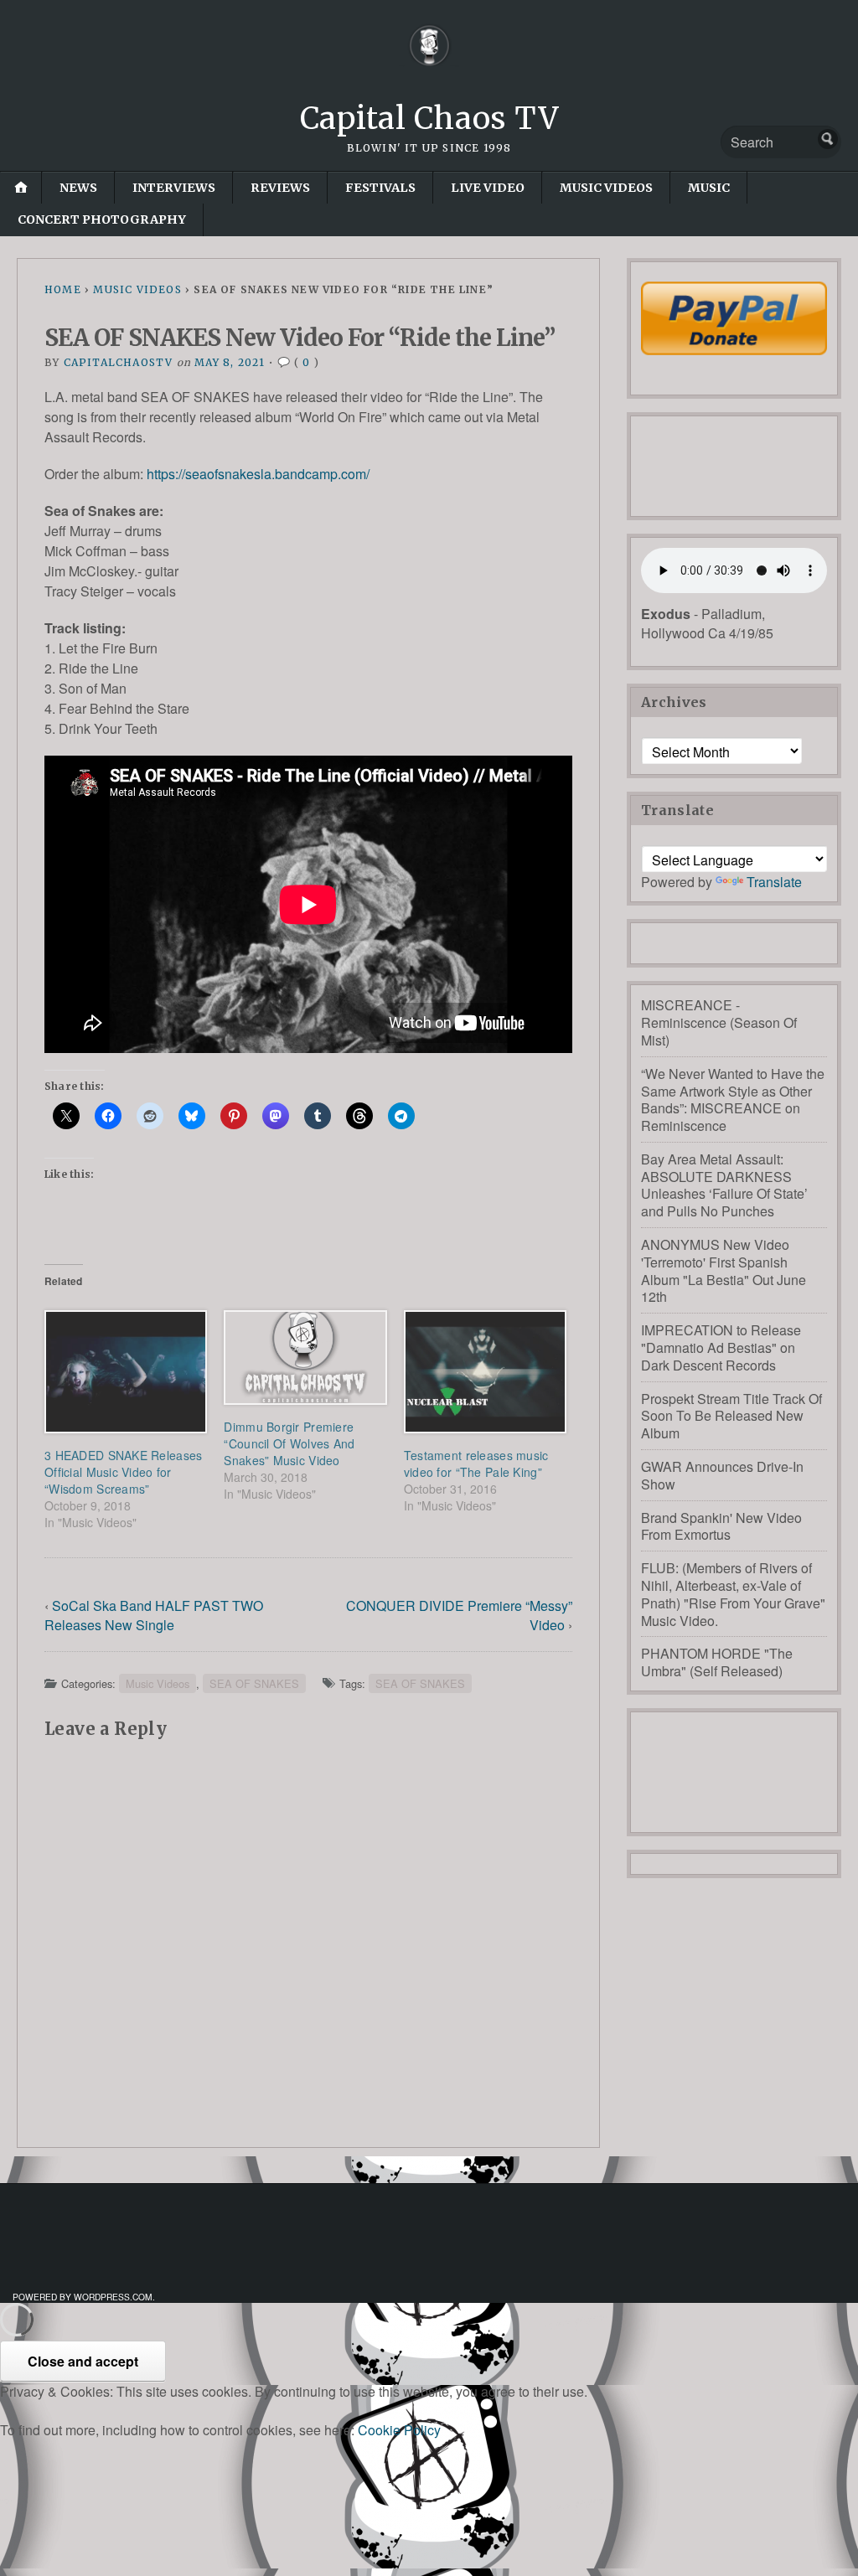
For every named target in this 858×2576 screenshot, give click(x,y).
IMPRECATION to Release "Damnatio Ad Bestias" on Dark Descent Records (721, 1347)
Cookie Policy (399, 2430)
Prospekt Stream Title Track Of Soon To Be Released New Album (731, 1416)
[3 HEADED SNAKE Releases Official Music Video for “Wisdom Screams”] (126, 1372)
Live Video (488, 188)
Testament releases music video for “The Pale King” (476, 1464)
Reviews (280, 188)
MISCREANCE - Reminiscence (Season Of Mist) (719, 1022)
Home (63, 289)
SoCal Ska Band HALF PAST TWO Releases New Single (154, 1615)
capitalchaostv (119, 362)
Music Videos (606, 188)
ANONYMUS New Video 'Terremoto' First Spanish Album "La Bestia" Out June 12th (724, 1270)
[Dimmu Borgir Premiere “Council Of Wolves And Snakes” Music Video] (305, 1358)
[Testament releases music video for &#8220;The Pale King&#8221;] (485, 1372)
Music (709, 188)
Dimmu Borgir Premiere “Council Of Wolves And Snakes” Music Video (289, 1443)
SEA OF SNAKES (254, 1683)
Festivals (380, 188)
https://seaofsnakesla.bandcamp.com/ (258, 474)
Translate (774, 882)
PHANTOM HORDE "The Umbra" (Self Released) (717, 1662)
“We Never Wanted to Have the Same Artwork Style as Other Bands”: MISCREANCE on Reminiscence (733, 1100)
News (78, 188)
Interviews (174, 188)
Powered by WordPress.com (83, 2297)
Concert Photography (102, 219)
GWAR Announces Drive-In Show (722, 1475)
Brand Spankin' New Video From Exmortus (721, 1526)
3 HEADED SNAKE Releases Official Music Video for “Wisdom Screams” (123, 1472)
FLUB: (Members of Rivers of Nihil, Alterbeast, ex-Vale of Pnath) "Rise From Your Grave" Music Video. (733, 1594)
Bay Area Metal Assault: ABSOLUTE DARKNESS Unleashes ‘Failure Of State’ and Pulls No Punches (724, 1185)
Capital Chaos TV (429, 119)
